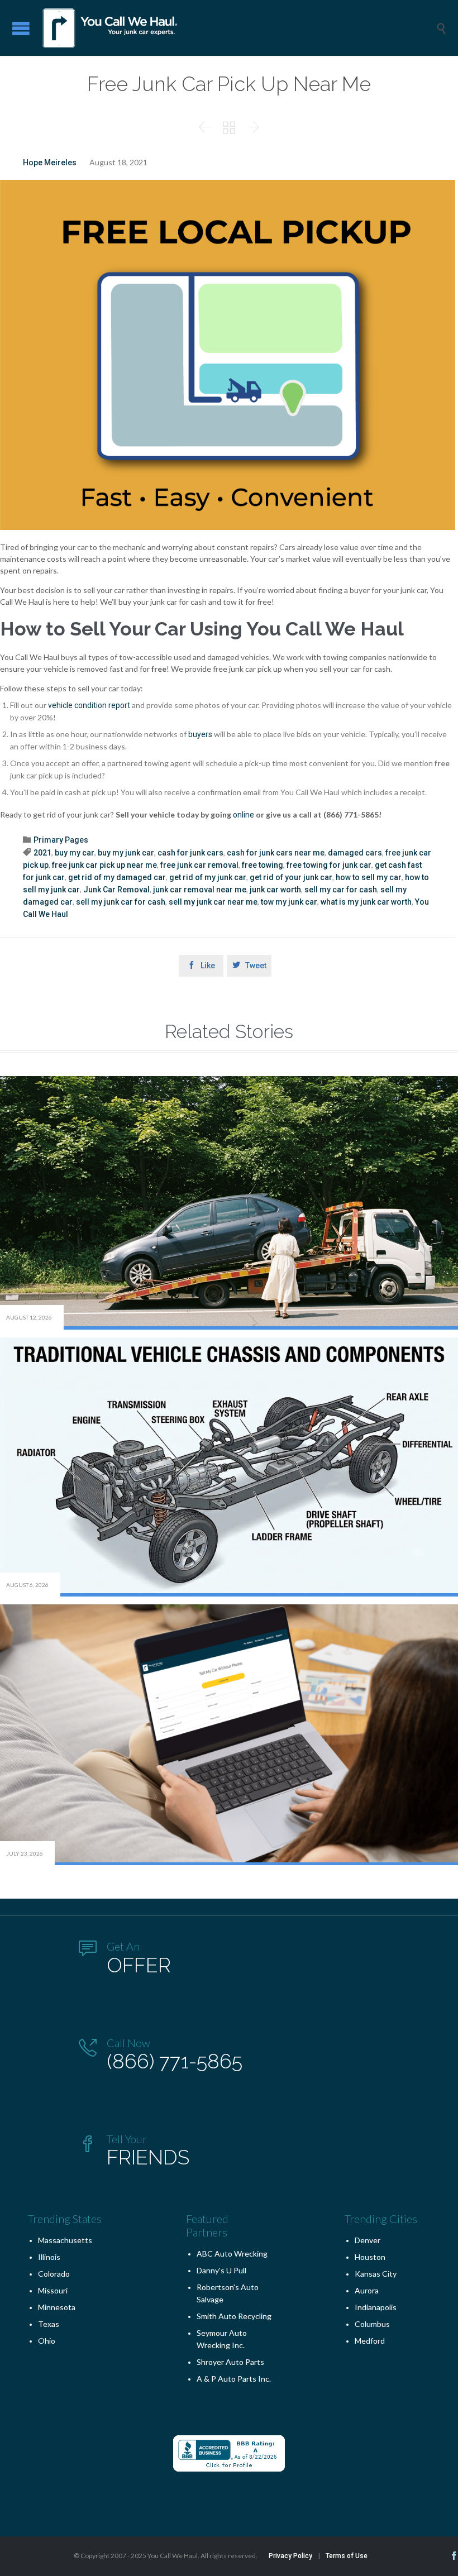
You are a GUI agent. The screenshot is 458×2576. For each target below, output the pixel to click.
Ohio (47, 2341)
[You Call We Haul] (237, 28)
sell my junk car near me (213, 902)
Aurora (367, 2290)
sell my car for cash (341, 890)
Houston (370, 2257)
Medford (370, 2341)
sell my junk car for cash (121, 902)
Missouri (53, 2290)
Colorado (54, 2274)
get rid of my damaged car (117, 877)
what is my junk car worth (366, 902)
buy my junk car (126, 853)
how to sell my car (369, 877)
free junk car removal (199, 865)
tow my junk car (289, 902)
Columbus (372, 2324)
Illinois (49, 2257)
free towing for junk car (329, 865)
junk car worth (275, 890)
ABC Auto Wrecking (232, 2254)
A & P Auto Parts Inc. (234, 2379)
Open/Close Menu (21, 28)
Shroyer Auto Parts (230, 2362)
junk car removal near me (200, 890)
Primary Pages (61, 840)
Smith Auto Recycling (234, 2316)
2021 (42, 853)
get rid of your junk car (291, 877)
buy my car (75, 853)
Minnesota (57, 2307)
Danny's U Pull (221, 2270)
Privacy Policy (290, 2556)
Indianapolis (376, 2307)
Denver (368, 2240)
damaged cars (355, 853)
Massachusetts (65, 2240)
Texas (49, 2324)
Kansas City (376, 2274)
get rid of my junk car (208, 877)
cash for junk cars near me (276, 853)
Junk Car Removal (116, 890)
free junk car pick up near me (104, 865)
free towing (263, 865)
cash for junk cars (190, 853)
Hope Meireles (50, 163)
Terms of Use (347, 2556)
